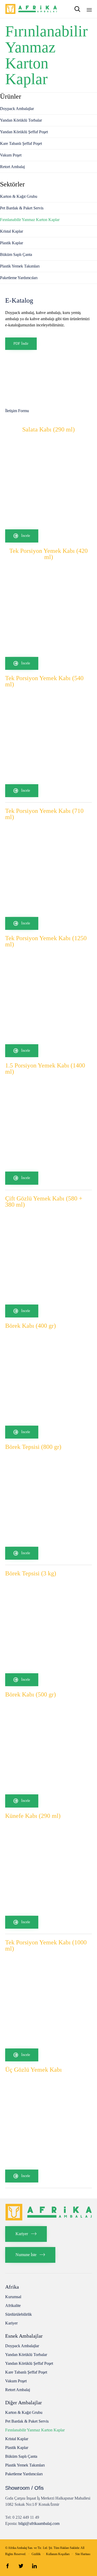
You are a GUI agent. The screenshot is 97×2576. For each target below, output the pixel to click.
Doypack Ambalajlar (17, 109)
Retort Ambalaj (12, 167)
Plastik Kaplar (12, 243)
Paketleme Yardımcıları (19, 278)
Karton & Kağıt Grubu (19, 196)
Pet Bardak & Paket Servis (22, 208)
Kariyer (11, 2323)
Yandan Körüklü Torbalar (21, 120)
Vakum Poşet (11, 155)
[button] (22, 536)
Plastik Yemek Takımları (20, 266)
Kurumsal (13, 2297)
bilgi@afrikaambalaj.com (39, 2523)
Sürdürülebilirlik (18, 2314)
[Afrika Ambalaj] (31, 9)
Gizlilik (36, 2554)
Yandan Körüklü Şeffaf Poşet (24, 132)
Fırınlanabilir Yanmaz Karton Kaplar (30, 220)
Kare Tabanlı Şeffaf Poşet (21, 143)
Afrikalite (13, 2306)
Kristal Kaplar (12, 231)
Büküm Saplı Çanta (16, 254)
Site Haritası (83, 2554)
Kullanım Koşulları (58, 2554)
